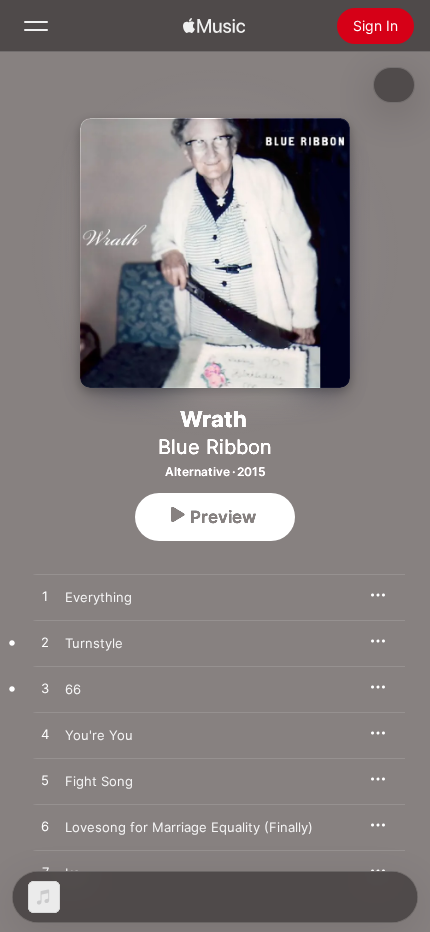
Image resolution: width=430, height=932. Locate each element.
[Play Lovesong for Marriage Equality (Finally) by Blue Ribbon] (45, 827)
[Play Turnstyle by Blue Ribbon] (45, 643)
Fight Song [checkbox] (99, 781)
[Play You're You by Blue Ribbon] (45, 735)
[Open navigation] (36, 26)
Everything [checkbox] (98, 597)
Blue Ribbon (215, 447)
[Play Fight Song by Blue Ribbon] (45, 781)
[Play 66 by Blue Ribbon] (45, 689)
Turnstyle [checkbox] (94, 643)
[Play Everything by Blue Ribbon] (45, 597)
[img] (214, 26)
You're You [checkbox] (99, 735)
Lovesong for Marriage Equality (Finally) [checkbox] (189, 827)
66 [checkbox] (73, 689)
